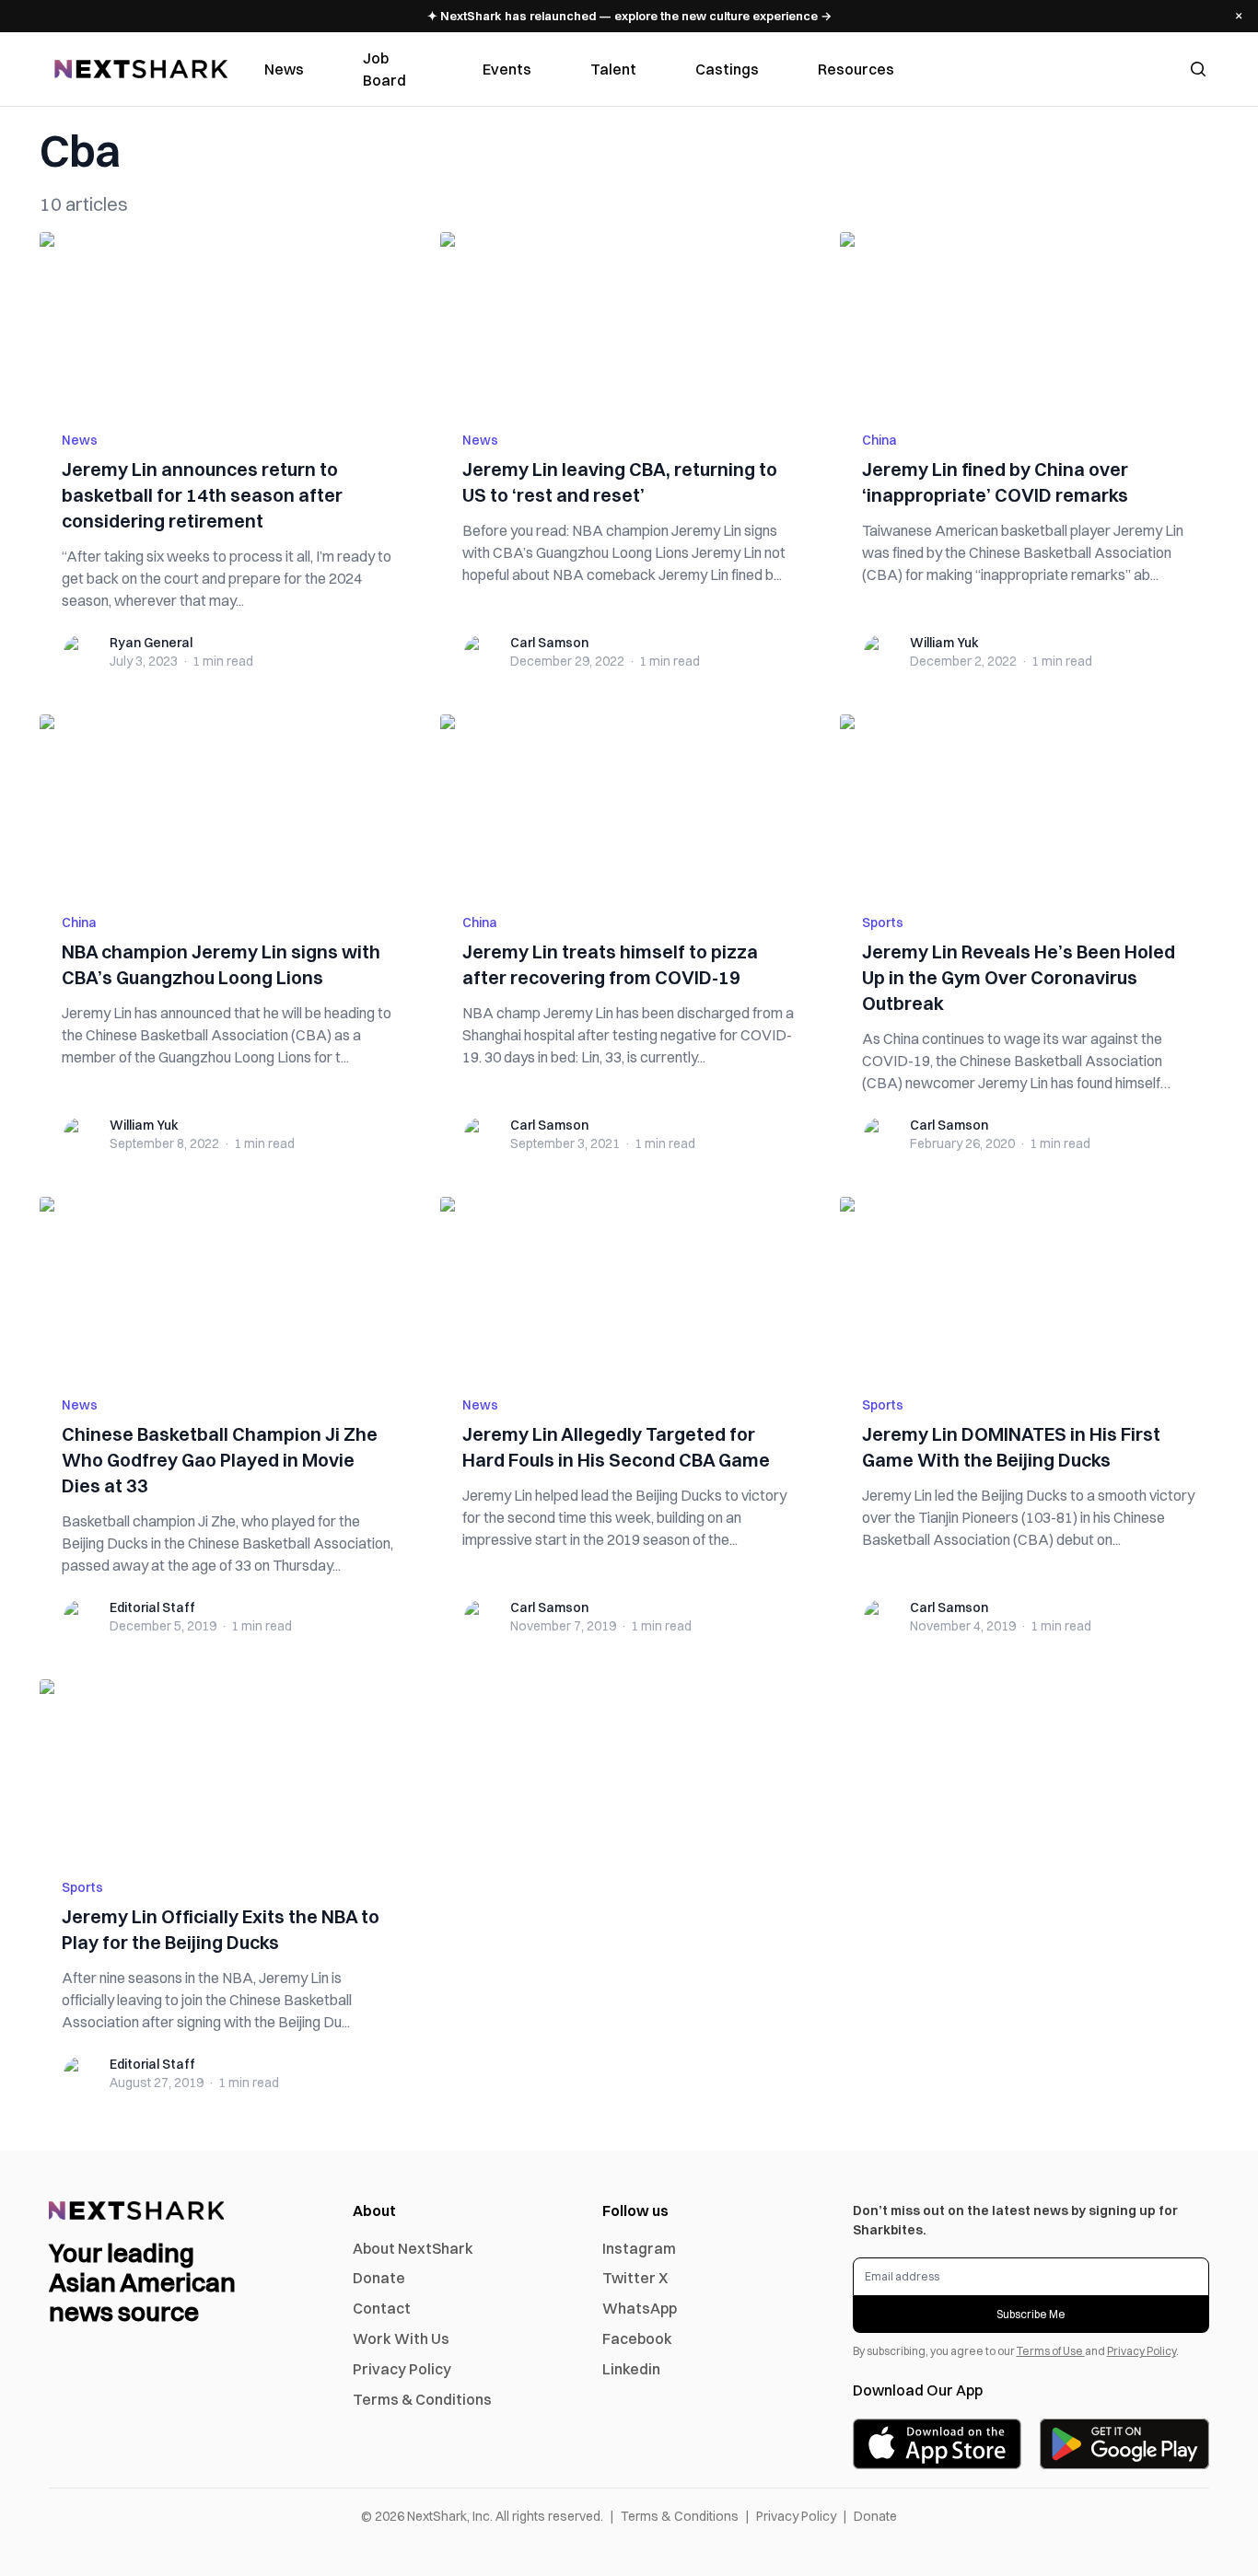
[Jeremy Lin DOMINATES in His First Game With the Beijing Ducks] (1029, 1285)
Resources (856, 69)
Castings (727, 69)
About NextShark (413, 2248)
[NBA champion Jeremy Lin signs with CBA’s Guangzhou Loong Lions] (229, 803)
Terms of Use (1051, 2351)
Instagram (639, 2248)
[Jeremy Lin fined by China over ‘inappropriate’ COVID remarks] (1029, 320)
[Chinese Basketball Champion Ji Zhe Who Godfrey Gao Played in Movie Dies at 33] (229, 1285)
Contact (382, 2308)
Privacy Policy (402, 2369)
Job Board (384, 69)
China (879, 440)
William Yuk (944, 643)
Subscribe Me (1031, 2314)
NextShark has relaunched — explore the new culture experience (629, 16)
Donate (379, 2278)
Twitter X (635, 2278)
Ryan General (151, 643)
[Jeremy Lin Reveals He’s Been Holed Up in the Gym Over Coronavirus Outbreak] (1029, 803)
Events (507, 69)
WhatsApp (640, 2308)
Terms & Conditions (422, 2399)
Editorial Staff (152, 1607)
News (284, 69)
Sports (883, 922)
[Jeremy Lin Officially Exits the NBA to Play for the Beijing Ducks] (229, 1768)
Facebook (637, 2338)
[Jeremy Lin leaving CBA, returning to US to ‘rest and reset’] (629, 320)
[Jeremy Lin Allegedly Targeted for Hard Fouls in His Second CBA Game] (629, 1285)
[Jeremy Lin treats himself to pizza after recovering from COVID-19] (629, 803)
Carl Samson (549, 643)
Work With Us (401, 2338)
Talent (613, 69)
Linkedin (631, 2369)
